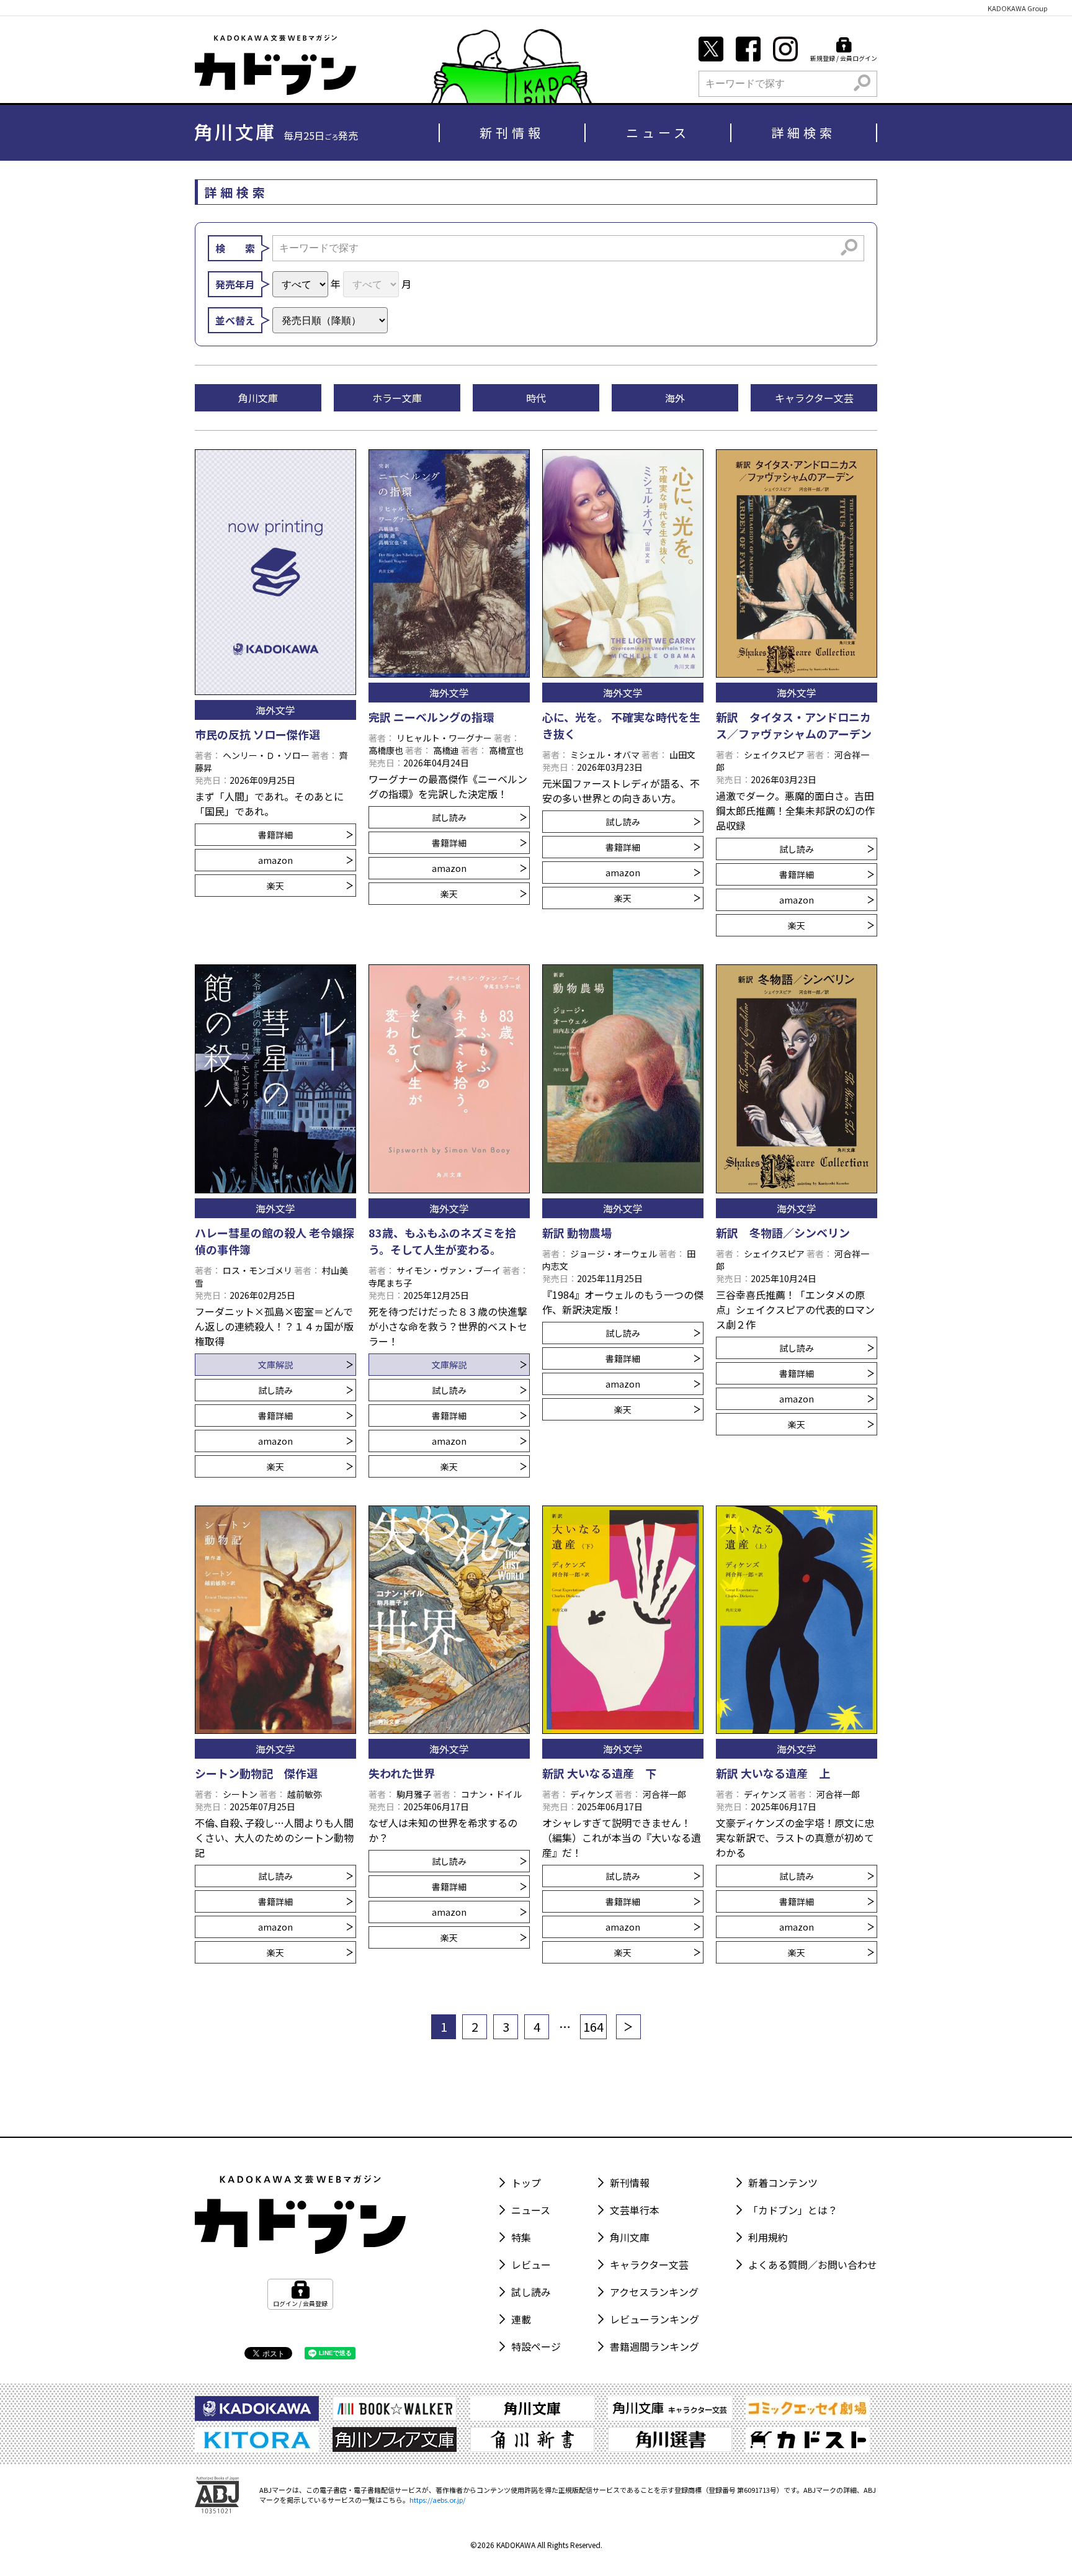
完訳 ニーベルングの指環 (431, 717)
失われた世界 (402, 1773)
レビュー (531, 2264)
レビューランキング (654, 2319)
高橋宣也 (506, 750)
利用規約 (768, 2237)
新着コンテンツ (783, 2183)
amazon (275, 860)
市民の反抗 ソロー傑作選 (257, 734)
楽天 (275, 886)
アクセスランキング (654, 2292)
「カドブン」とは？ (793, 2210)
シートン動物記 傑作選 (256, 1773)
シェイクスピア (774, 755)
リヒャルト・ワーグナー (444, 738)
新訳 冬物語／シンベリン (783, 1232)
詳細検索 (803, 132)
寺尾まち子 (390, 1283)
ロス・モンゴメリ (257, 1270)
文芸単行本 (635, 2210)
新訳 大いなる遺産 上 (773, 1773)
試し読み (449, 817)
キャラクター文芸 (649, 2264)
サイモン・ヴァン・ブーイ (449, 1270)
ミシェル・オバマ (605, 755)
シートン (240, 1794)
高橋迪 (446, 750)
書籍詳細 (275, 835)
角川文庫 (630, 2237)
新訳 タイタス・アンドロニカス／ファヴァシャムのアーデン (794, 725)
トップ (526, 2183)
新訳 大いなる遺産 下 (599, 1773)
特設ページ (536, 2346)
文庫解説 (275, 1365)
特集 (521, 2237)
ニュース (658, 132)
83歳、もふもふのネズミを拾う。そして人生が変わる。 (442, 1241)
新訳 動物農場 (577, 1232)
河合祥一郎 (664, 1794)
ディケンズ (592, 1794)
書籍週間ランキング (654, 2346)
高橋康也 (386, 750)
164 (593, 2026)
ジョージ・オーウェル (614, 1254)
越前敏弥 (305, 1794)
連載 (521, 2319)
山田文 (682, 755)
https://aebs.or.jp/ (437, 2500)
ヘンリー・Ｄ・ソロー (266, 755)
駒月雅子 (414, 1794)
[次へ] (628, 2027)
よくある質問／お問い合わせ (813, 2264)
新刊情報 (512, 132)
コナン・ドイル (491, 1794)
